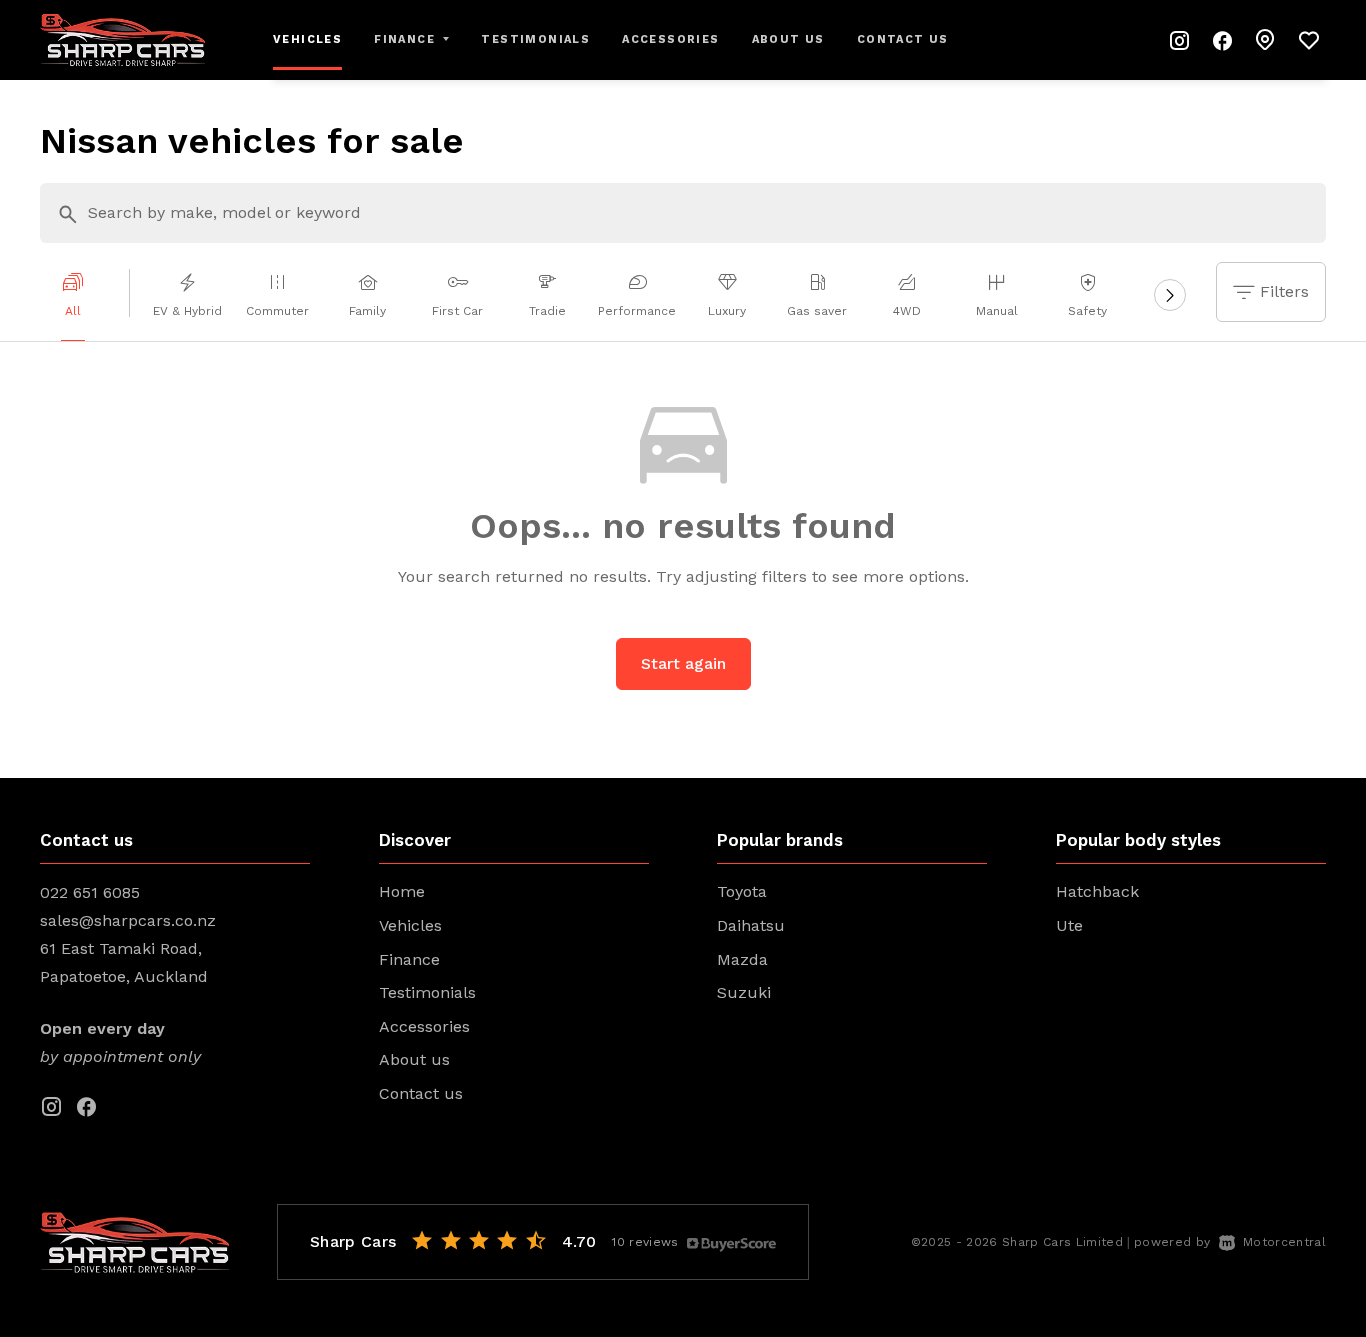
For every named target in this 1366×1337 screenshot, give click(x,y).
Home (402, 891)
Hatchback (1097, 891)
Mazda (742, 959)
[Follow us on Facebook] (1223, 40)
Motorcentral (1284, 1242)
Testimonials (535, 39)
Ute (1069, 925)
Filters (1284, 291)
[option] (85, 300)
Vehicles (307, 39)
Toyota (742, 891)
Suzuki (744, 992)
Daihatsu (751, 925)
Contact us (903, 39)
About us (788, 39)
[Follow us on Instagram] (1180, 40)
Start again (683, 663)
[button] (1265, 40)
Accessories (670, 39)
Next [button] (1170, 300)
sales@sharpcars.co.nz (128, 920)
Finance (409, 959)
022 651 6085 (90, 892)
